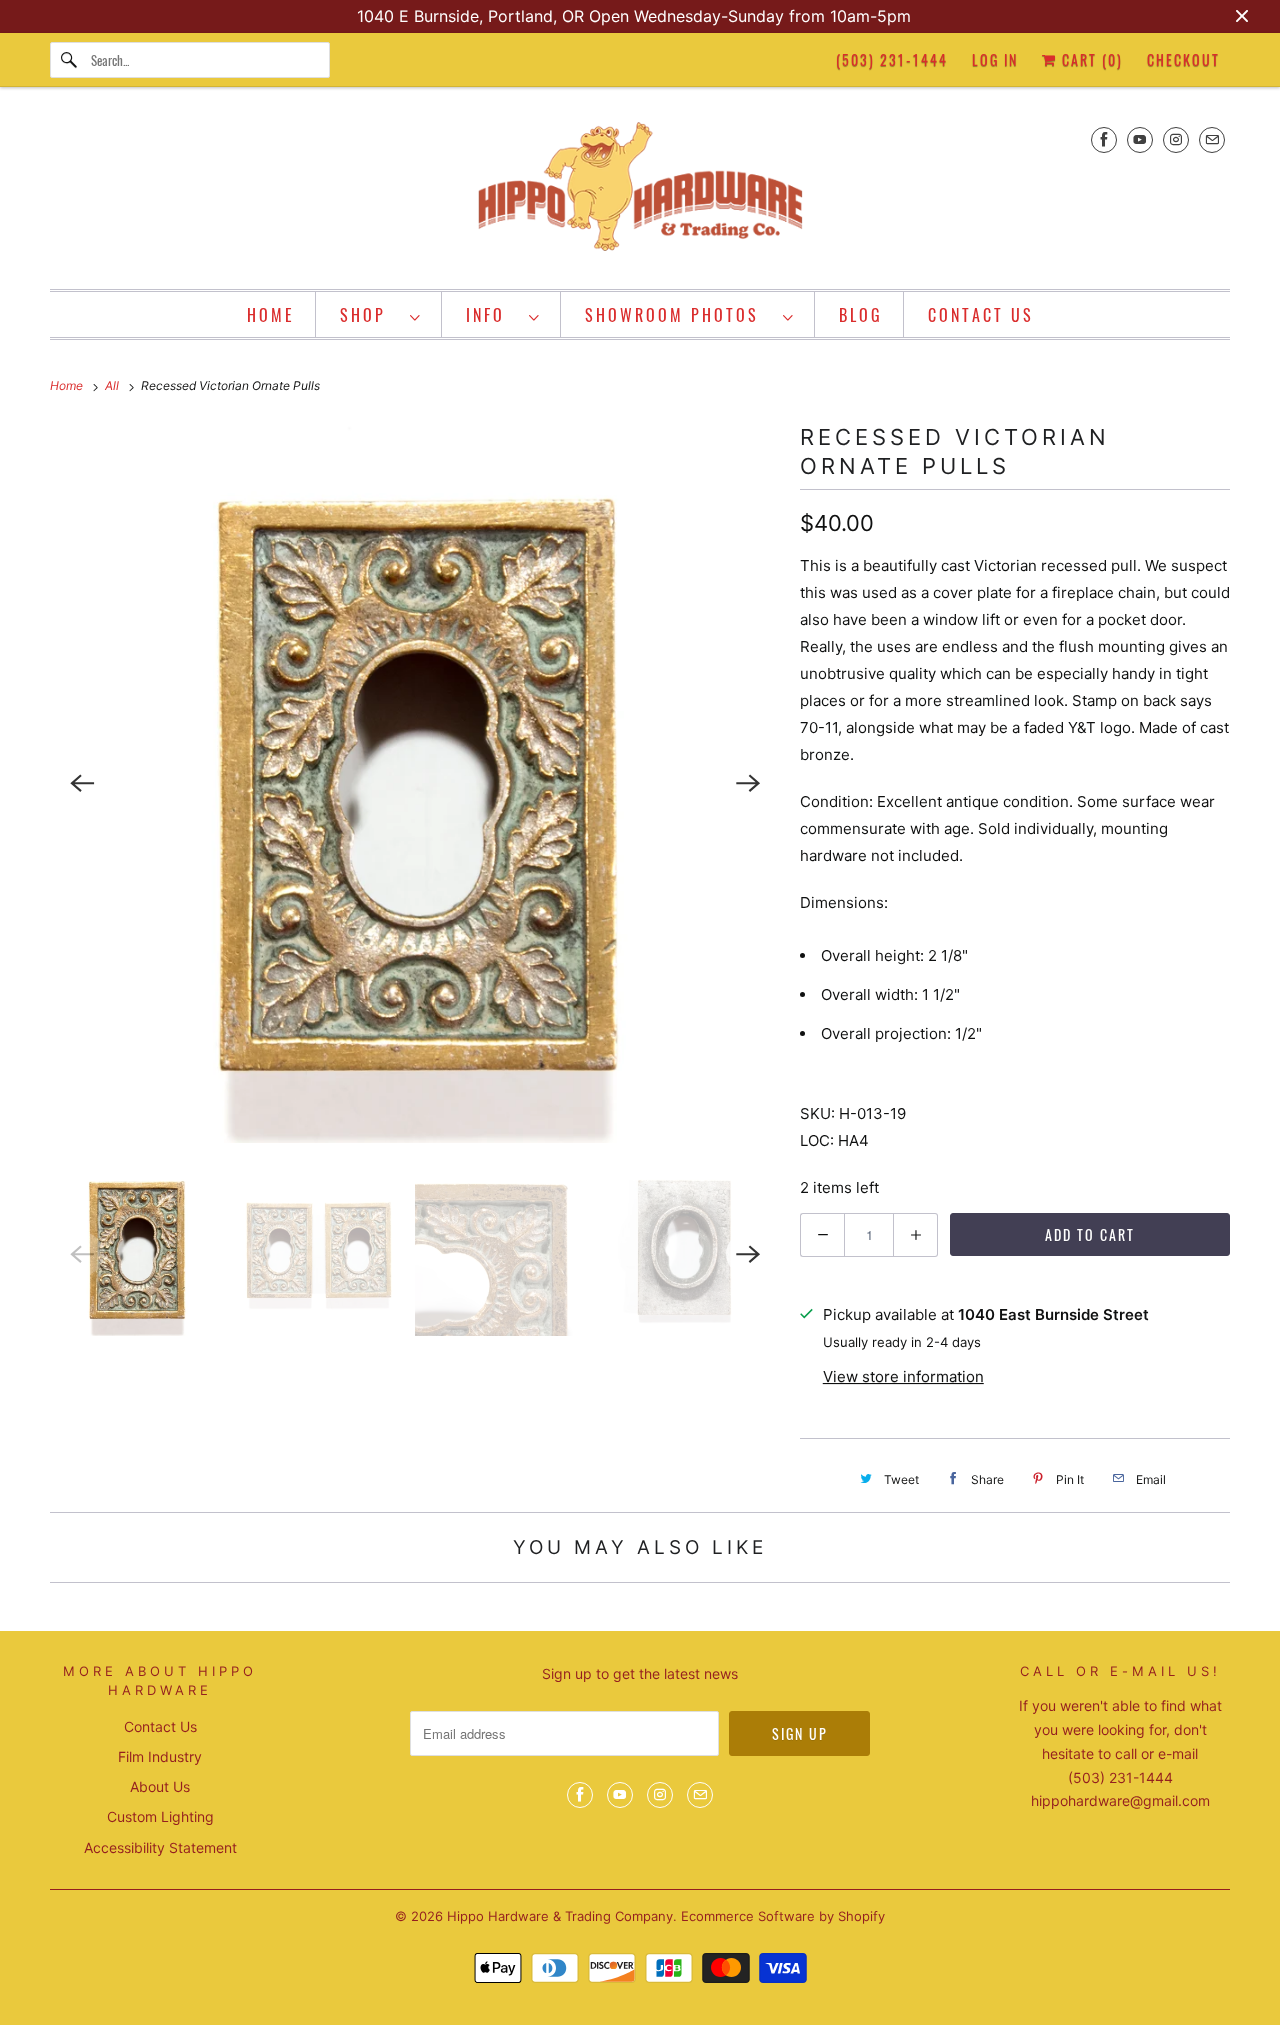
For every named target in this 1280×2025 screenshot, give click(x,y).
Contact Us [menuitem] (981, 315)
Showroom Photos (679, 315)
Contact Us (160, 1726)
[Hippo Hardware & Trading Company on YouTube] (1140, 139)
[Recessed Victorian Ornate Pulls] (415, 783)
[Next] (748, 783)
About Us (160, 1786)
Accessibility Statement (160, 1847)
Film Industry (160, 1756)
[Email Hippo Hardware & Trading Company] (1212, 139)
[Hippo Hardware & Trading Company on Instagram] (1176, 139)
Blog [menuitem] (861, 315)
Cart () (1090, 59)
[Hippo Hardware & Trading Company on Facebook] (1104, 139)
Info (492, 315)
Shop (370, 315)
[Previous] (82, 783)
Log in (995, 59)
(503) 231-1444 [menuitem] (892, 59)
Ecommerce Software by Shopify (783, 1916)
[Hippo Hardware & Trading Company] (640, 193)
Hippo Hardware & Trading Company (560, 1916)
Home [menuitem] (271, 315)
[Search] (70, 60)
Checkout (1183, 59)
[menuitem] (381, 314)
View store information (903, 1376)
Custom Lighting (160, 1816)
